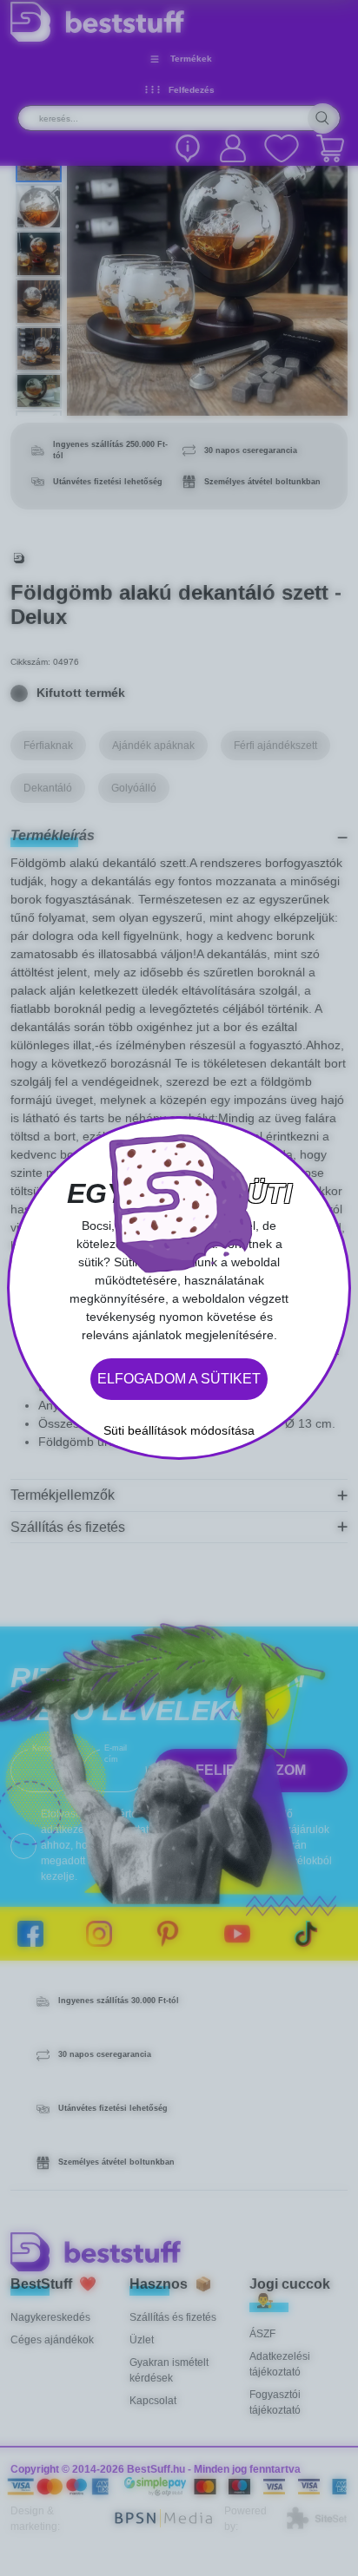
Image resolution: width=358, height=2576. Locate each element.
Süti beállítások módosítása (179, 1430)
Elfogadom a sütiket (179, 1379)
